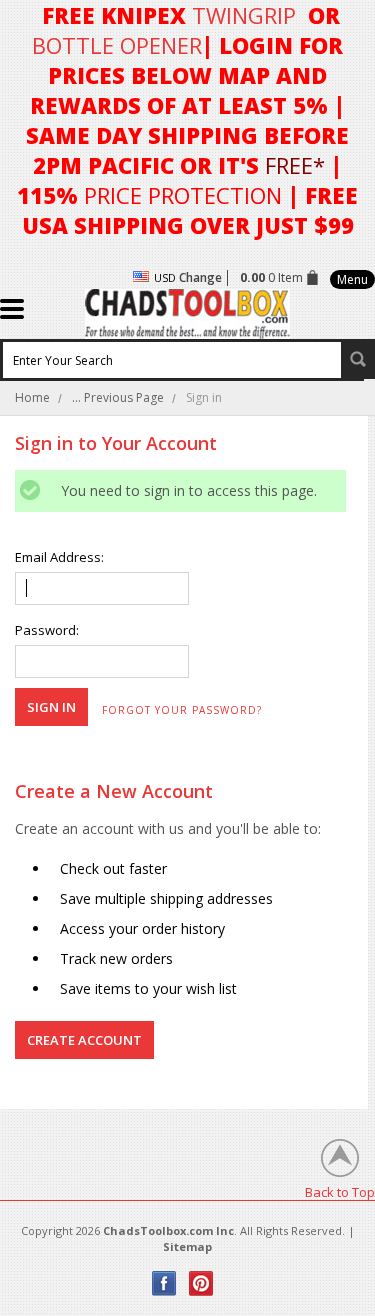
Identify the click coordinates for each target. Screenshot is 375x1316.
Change (200, 277)
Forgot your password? (182, 710)
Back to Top (340, 1191)
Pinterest (201, 1283)
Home (32, 397)
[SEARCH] (358, 359)
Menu (352, 279)
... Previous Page (118, 397)
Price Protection (183, 195)
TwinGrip (244, 15)
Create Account (84, 1040)
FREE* (295, 165)
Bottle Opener (117, 45)
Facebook (164, 1283)
